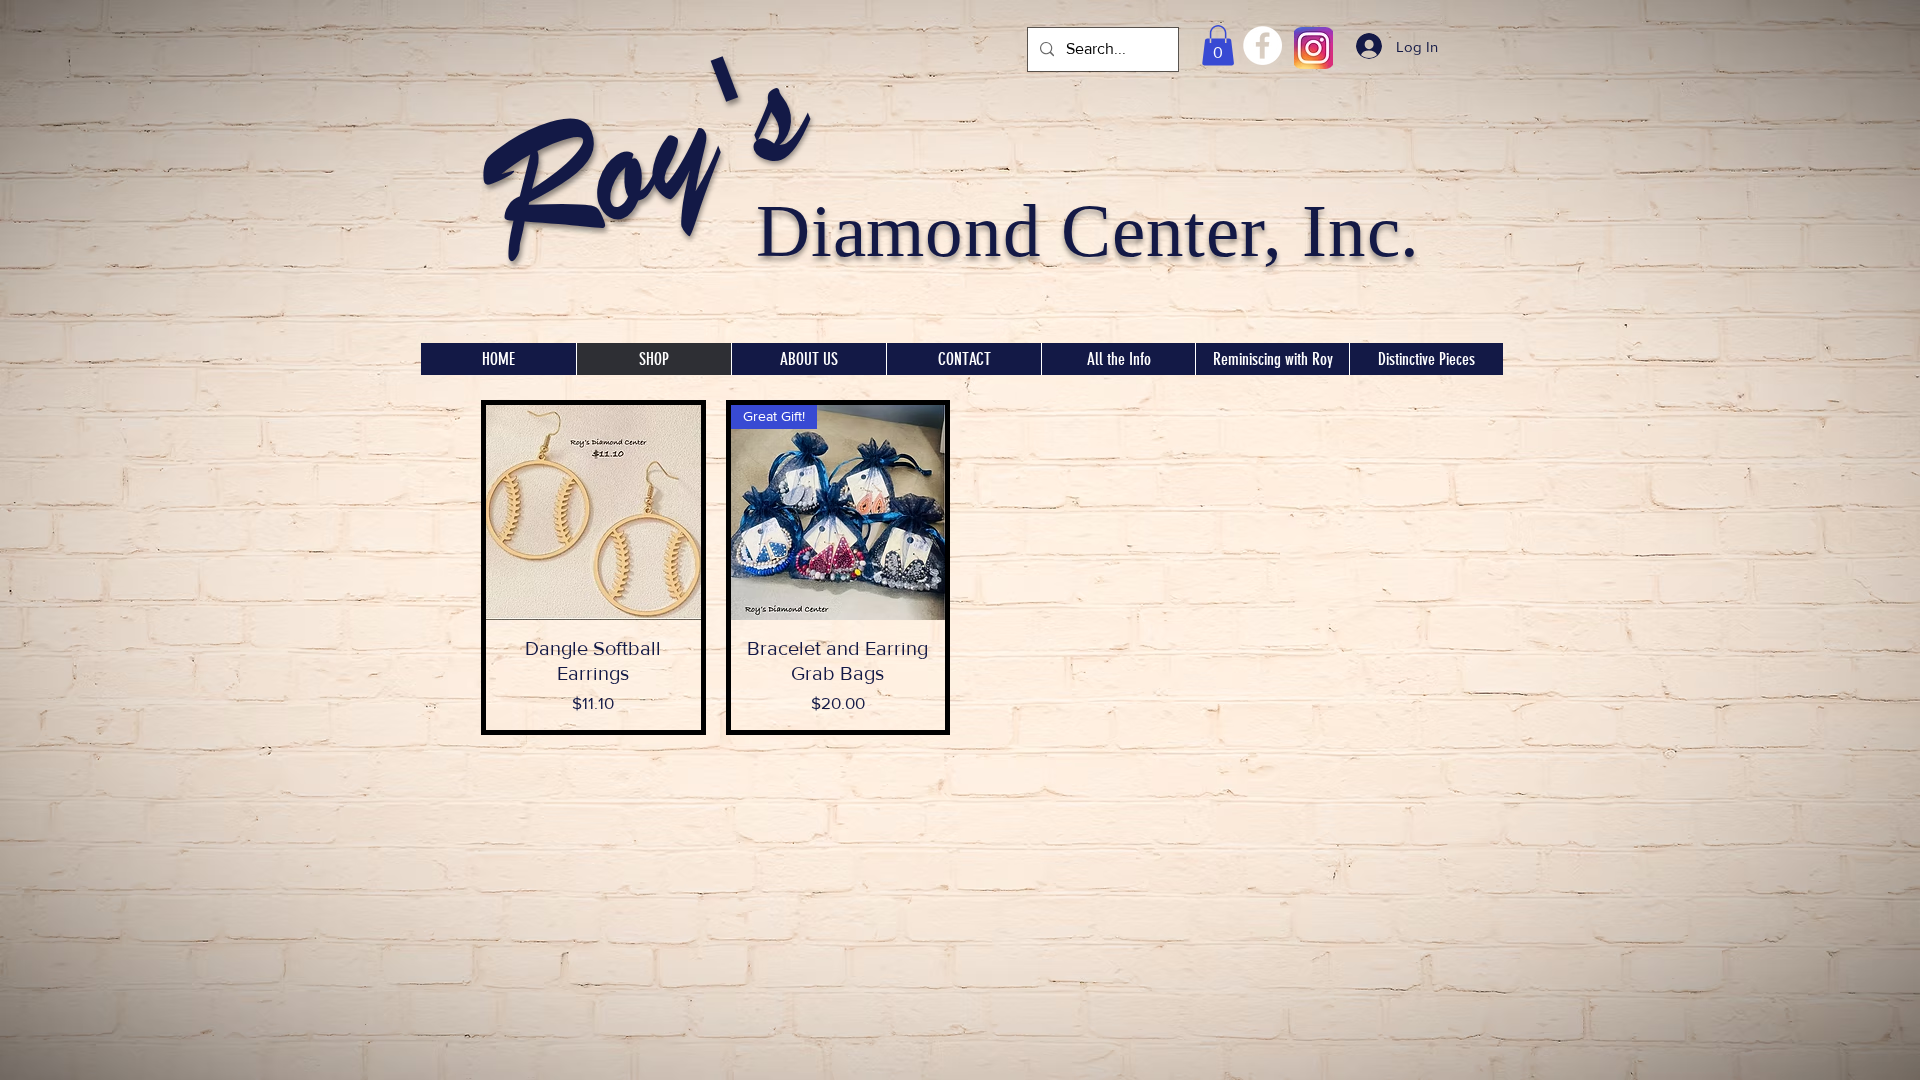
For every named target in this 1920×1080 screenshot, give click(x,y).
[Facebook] (1262, 45)
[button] (1218, 45)
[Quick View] (593, 512)
